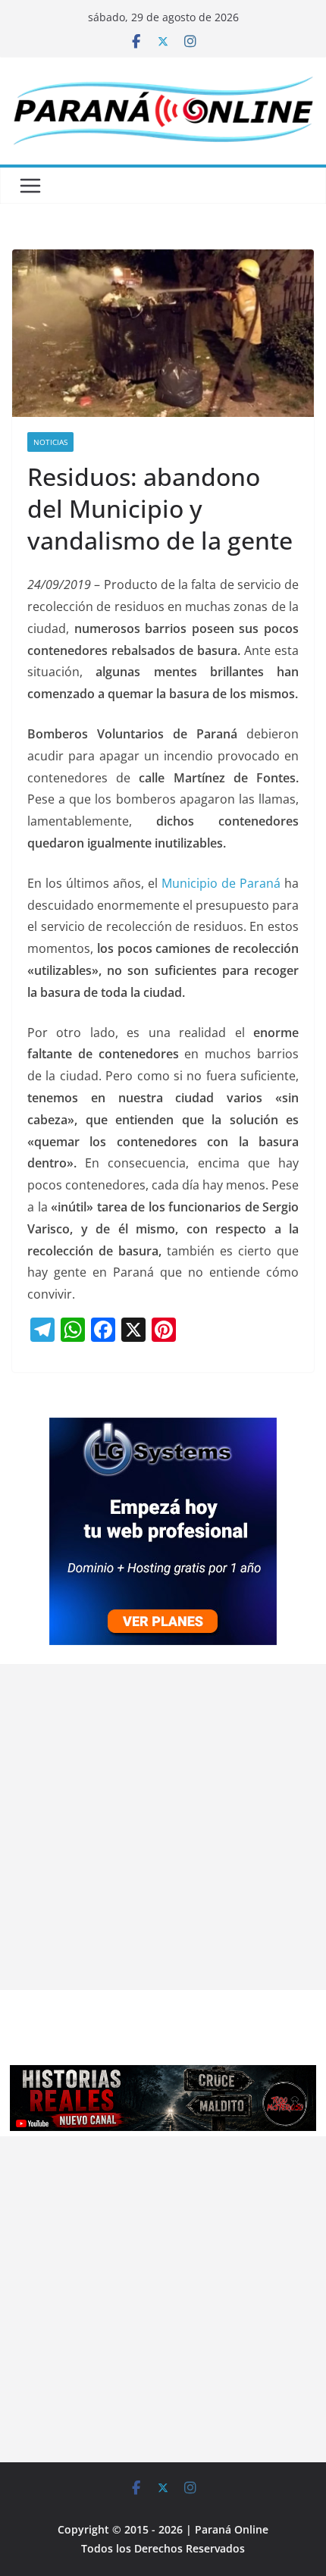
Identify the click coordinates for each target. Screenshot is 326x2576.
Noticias (50, 442)
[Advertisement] (163, 1827)
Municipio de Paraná (221, 883)
